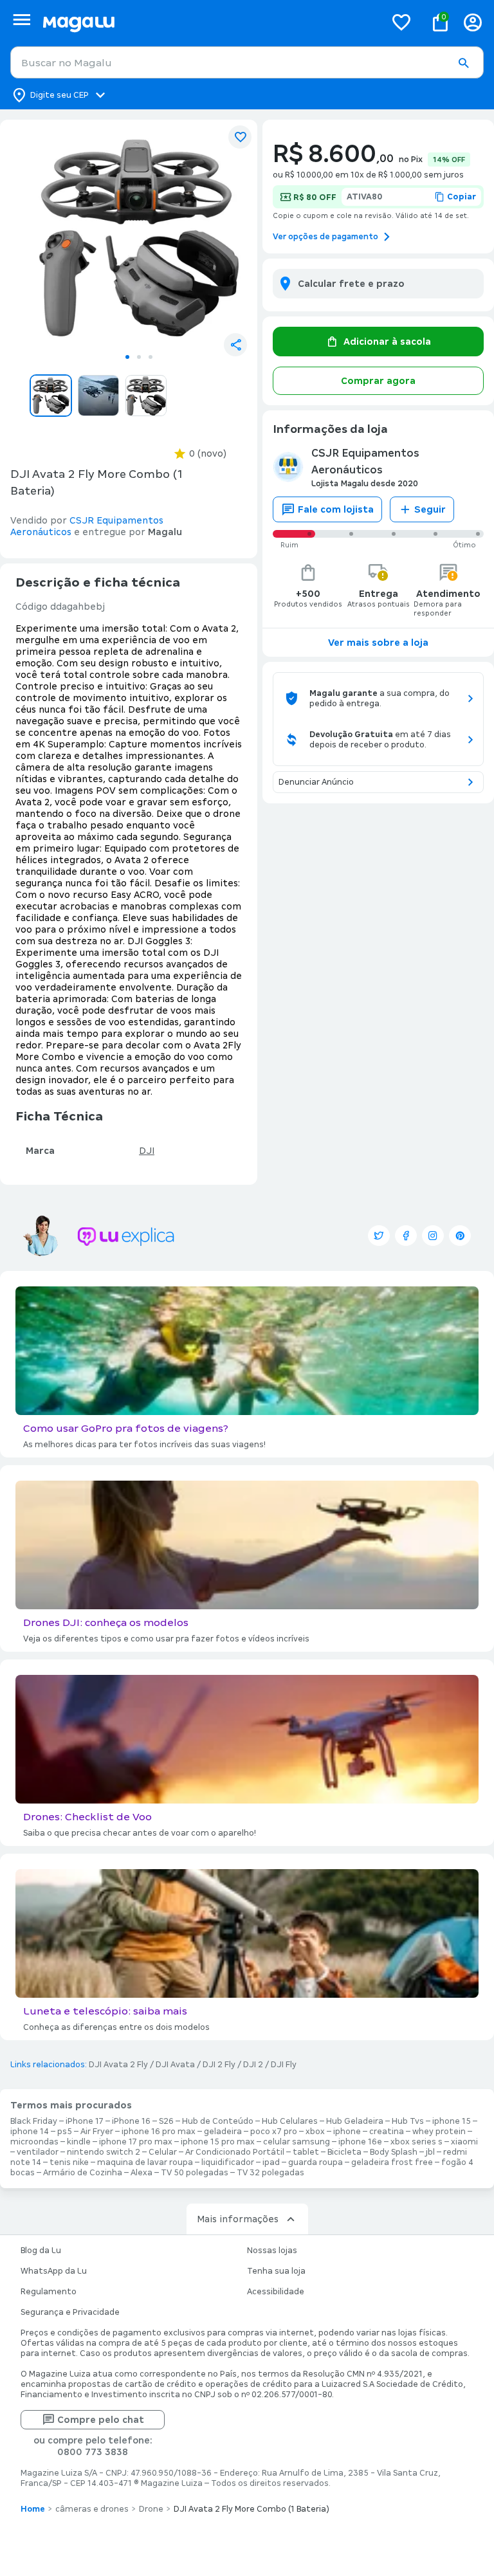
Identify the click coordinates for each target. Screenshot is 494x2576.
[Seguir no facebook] (406, 1236)
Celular (163, 2152)
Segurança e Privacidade (70, 2312)
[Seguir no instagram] (433, 1236)
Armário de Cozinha (83, 2173)
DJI (147, 1151)
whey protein (439, 2132)
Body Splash (394, 2152)
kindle (79, 2142)
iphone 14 (30, 2132)
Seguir (430, 509)
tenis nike (69, 2162)
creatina (387, 2132)
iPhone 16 (131, 2121)
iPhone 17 (85, 2121)
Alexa (142, 2173)
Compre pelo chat (101, 2420)
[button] (463, 63)
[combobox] (247, 62)
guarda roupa (316, 2162)
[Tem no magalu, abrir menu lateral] (22, 20)
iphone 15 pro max (218, 2142)
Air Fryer (97, 2132)
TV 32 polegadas (270, 2173)
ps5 (65, 2132)
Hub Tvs (408, 2121)
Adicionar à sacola (387, 342)
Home (33, 2509)
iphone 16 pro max (159, 2132)
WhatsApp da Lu (54, 2271)
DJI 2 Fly (219, 2065)
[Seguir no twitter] (379, 1236)
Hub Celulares (290, 2121)
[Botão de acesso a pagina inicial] (209, 22)
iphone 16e (360, 2142)
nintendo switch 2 (104, 2152)
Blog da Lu (41, 2251)
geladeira (223, 2132)
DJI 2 (253, 2065)
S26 (166, 2121)
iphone (347, 2132)
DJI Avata (175, 2065)
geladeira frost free (392, 2162)
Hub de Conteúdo (218, 2121)
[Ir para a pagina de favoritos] (401, 22)
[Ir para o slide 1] (127, 357)
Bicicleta (344, 2152)
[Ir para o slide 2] (139, 357)
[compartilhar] (235, 345)
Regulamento (49, 2292)
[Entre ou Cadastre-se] (473, 22)
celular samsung (297, 2142)
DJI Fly (284, 2065)
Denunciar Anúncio (316, 782)
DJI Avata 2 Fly (118, 2065)
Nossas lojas (272, 2251)
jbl (430, 2152)
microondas (34, 2142)
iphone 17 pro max (136, 2142)
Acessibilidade (276, 2292)
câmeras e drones (92, 2509)
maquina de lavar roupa (145, 2162)
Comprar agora (378, 381)
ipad (271, 2162)
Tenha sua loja (276, 2271)
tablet (306, 2152)
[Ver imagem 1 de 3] (139, 238)
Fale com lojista (336, 509)
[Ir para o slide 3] (151, 357)
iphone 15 (452, 2121)
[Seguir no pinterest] (460, 1236)
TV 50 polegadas (195, 2173)
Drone (151, 2509)
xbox (315, 2132)
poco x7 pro (274, 2132)
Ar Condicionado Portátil (235, 2152)
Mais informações (238, 2219)
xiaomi (464, 2142)
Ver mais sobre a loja (378, 643)
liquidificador (228, 2162)
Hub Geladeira (355, 2121)
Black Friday (34, 2121)
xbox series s (416, 2142)
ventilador (38, 2152)
